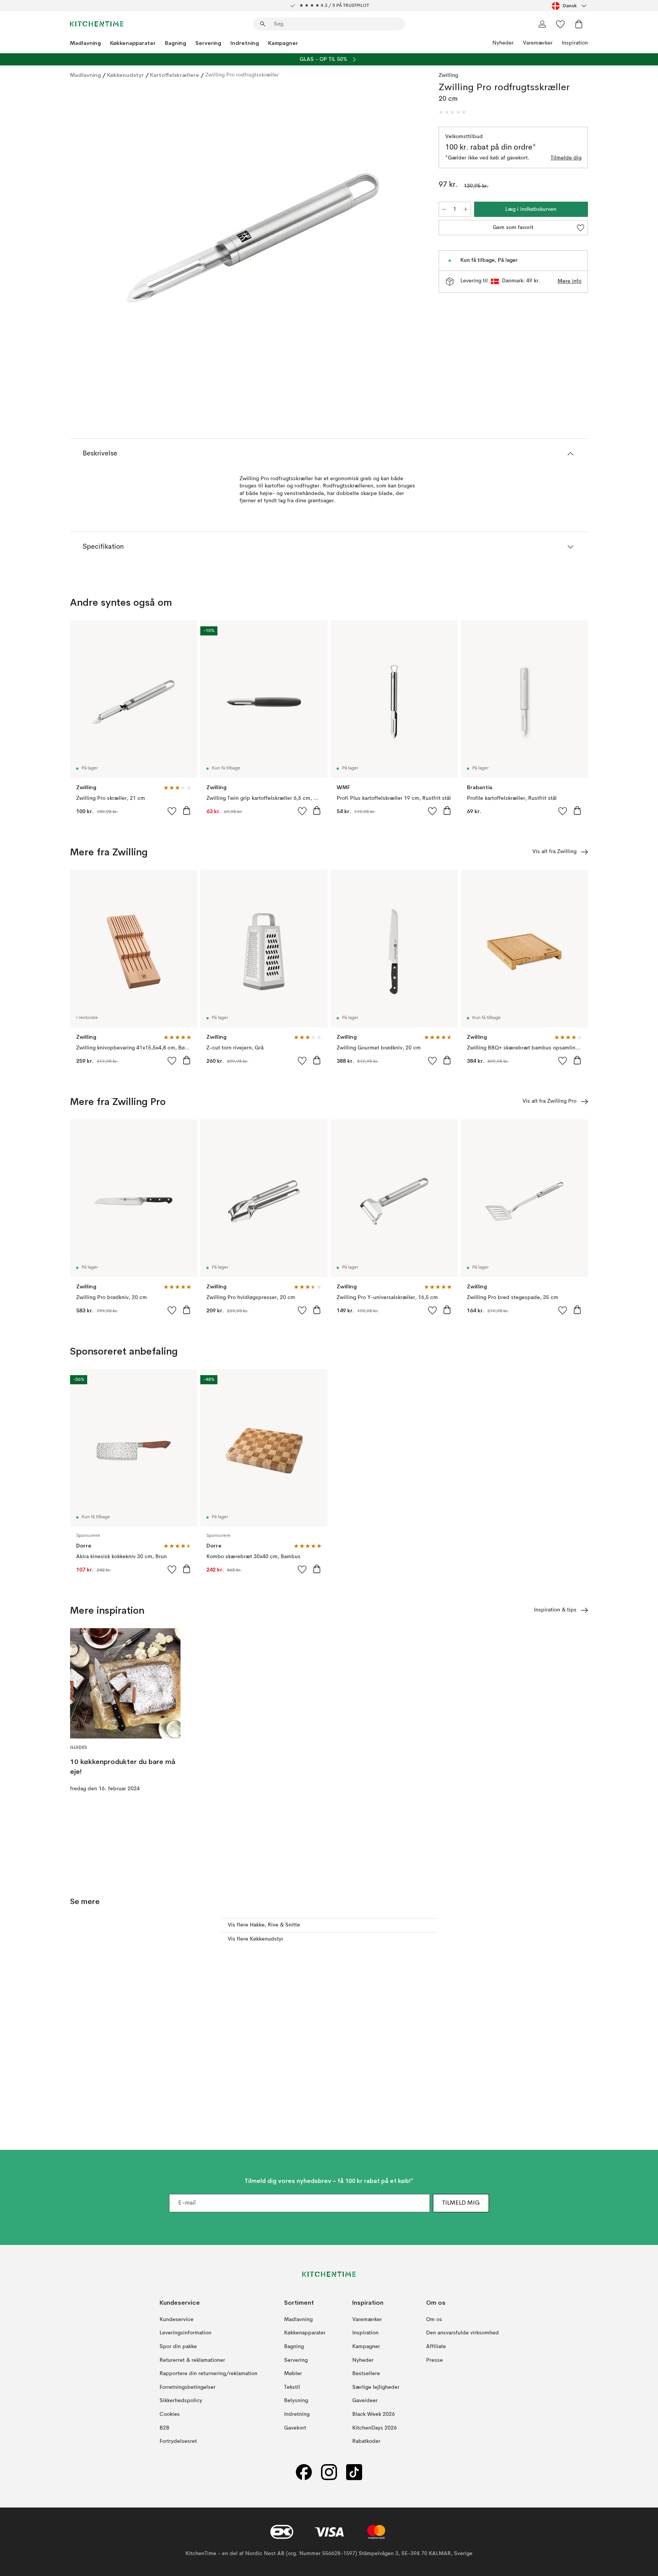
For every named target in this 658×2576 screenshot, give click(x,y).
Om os (434, 2320)
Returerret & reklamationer (192, 2360)
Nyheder (503, 43)
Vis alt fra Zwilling (554, 852)
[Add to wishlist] (172, 811)
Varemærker (538, 43)
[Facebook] (304, 2472)
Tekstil (292, 2387)
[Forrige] (96, 239)
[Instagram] (329, 2472)
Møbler (293, 2374)
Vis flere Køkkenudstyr (256, 1939)
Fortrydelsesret (178, 2442)
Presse (434, 2360)
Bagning (176, 43)
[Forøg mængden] (466, 209)
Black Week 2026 (374, 2414)
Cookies (170, 2414)
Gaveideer (365, 2401)
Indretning (245, 43)
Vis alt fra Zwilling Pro (549, 1101)
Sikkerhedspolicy (181, 2401)
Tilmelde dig (566, 158)
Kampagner (283, 43)
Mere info (569, 281)
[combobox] (570, 6)
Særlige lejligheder (376, 2387)
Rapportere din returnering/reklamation (208, 2374)
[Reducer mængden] (444, 209)
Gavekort (295, 2428)
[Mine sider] (542, 24)
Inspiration (575, 43)
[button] (452, 112)
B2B (164, 2428)
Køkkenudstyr (125, 75)
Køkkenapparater (133, 43)
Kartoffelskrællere (175, 75)
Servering (208, 43)
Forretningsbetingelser (188, 2387)
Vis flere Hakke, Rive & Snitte (264, 1925)
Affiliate (436, 2347)
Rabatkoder (366, 2442)
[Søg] (263, 24)
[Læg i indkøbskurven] (187, 810)
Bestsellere (366, 2374)
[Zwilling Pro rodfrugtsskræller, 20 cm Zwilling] (253, 237)
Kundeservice (176, 2320)
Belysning (296, 2401)
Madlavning (85, 43)
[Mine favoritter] (561, 24)
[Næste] (410, 239)
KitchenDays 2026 (375, 2428)
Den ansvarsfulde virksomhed (462, 2333)
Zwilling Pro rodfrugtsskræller (242, 75)
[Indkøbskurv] (579, 24)
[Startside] (97, 24)
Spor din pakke (178, 2347)
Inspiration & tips (555, 1610)
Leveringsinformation (185, 2333)
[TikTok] (354, 2472)
